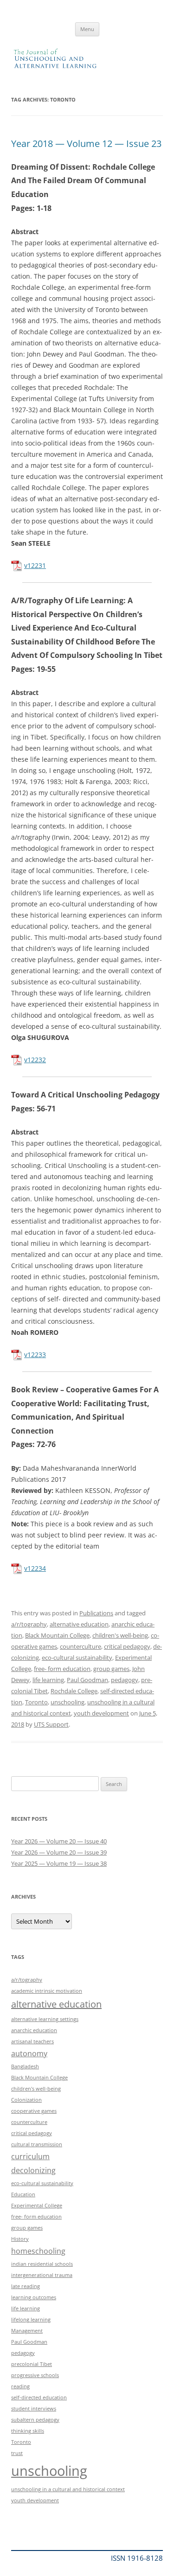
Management (27, 2331)
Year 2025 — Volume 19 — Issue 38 (59, 1863)
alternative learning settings (45, 2019)
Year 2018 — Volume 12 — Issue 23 (86, 143)
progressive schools (35, 2375)
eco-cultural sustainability (77, 1658)
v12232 (35, 1060)
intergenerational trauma (42, 2275)
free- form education (62, 1669)
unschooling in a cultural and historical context (68, 2489)
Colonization (26, 2100)
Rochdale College (74, 1691)
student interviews (34, 2409)
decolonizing (33, 2170)
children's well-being (120, 1635)
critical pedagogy (127, 1646)
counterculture (81, 1646)
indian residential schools (42, 2264)
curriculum (30, 2156)
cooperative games (34, 2111)
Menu (87, 29)
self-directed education (39, 2397)
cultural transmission (37, 2144)
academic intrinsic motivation (47, 1991)
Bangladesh (25, 2066)
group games (111, 1669)
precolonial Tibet (32, 2364)
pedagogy (125, 1680)
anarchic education (34, 2030)
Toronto (36, 1702)
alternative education (79, 1624)
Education (23, 2194)
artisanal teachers (32, 2041)
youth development (101, 1713)
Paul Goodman (87, 1680)
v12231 (35, 565)
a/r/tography (29, 1624)
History (20, 2239)
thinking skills (28, 2431)
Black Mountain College (57, 1635)
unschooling (68, 1702)
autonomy (29, 2053)
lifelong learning (31, 2320)
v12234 (35, 1568)
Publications (96, 1613)
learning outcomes (34, 2297)
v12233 (35, 1355)
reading (20, 2386)
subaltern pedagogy (35, 2420)
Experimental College (37, 2206)
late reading (26, 2286)
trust (17, 2453)
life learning (48, 1680)
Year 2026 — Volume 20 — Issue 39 (59, 1852)
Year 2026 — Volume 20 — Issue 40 (59, 1841)
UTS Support (51, 1724)
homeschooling (38, 2251)
